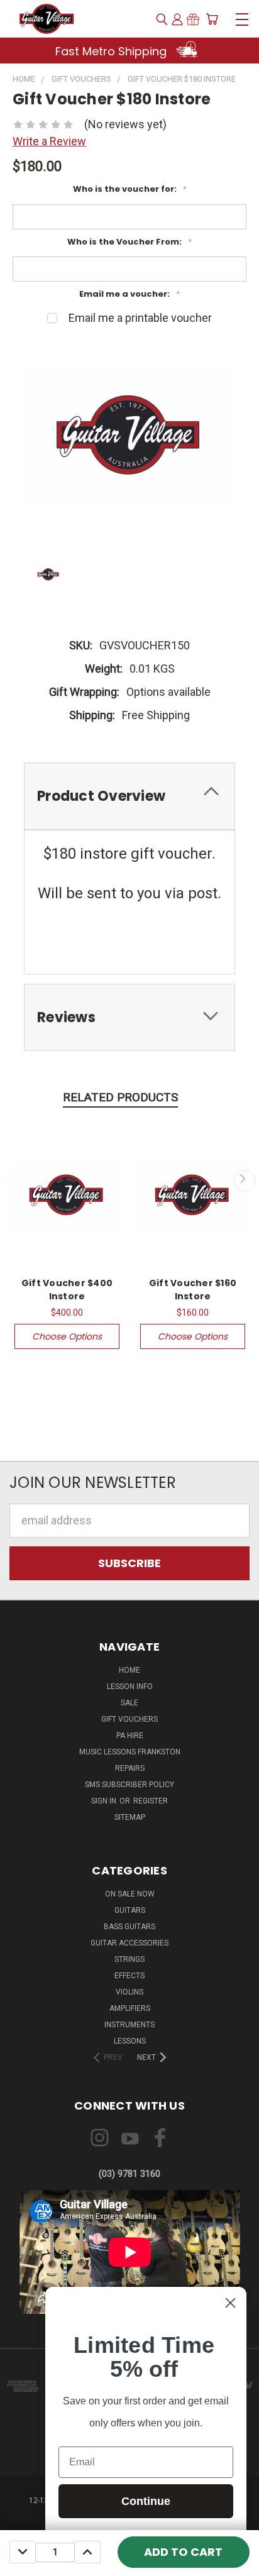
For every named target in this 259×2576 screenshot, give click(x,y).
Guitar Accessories (129, 1943)
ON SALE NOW (130, 1894)
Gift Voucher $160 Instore (193, 1290)
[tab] (129, 796)
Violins (129, 1992)
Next (244, 1181)
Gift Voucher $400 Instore (67, 1290)
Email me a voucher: (129, 294)
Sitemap (130, 1817)
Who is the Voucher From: (129, 242)
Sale (129, 1703)
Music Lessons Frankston (130, 1752)
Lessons (130, 2041)
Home (129, 1670)
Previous (15, 1181)
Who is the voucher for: (130, 189)
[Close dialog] (230, 2303)
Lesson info (130, 1687)
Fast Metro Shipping (113, 51)
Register (151, 1801)
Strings (129, 1959)
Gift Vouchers (129, 1719)
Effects (129, 1976)
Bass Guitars (129, 1927)
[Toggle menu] (242, 18)
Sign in (105, 1801)
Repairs (130, 1768)
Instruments (129, 2025)
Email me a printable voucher (140, 318)
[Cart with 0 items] (212, 19)
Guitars (130, 1910)
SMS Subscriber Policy (129, 1785)
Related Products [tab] (120, 1097)
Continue (146, 2501)
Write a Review (49, 141)
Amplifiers (130, 2008)
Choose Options (67, 1336)
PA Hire (130, 1736)
